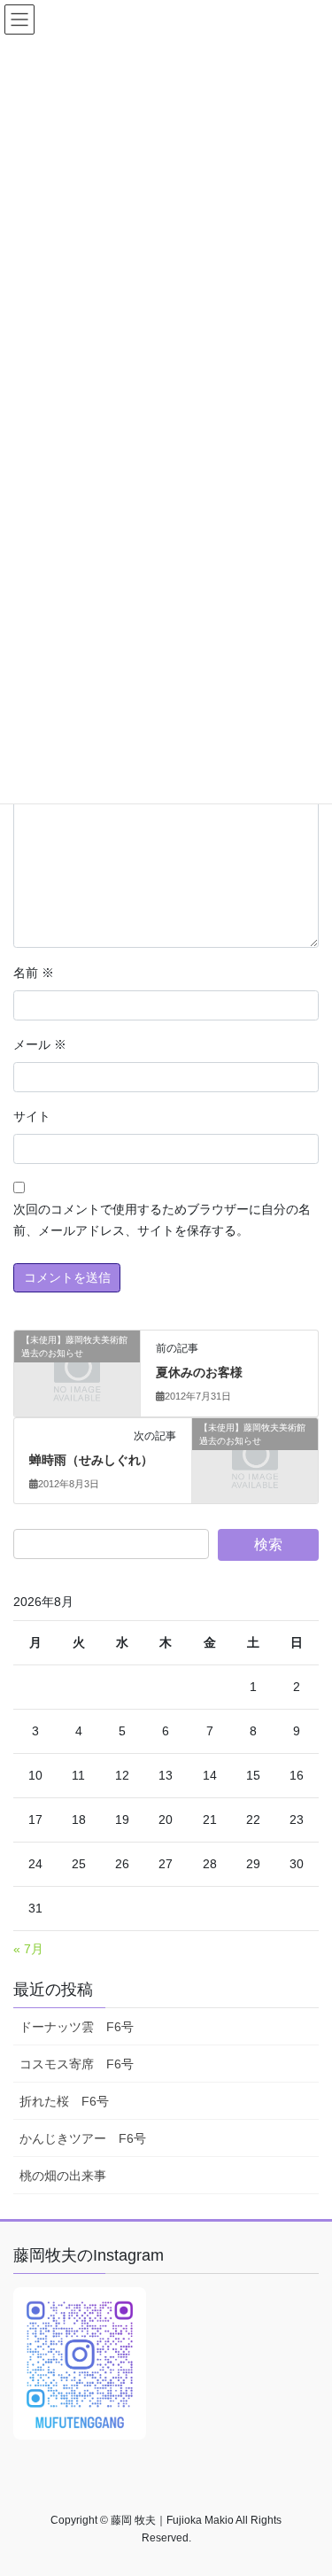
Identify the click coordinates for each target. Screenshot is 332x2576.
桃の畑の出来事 (63, 2176)
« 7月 (28, 1949)
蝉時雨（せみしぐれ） (91, 1460)
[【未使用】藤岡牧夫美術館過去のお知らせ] (77, 1369)
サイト (32, 1116)
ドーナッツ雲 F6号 (77, 2027)
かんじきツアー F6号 (83, 2138)
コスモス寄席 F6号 (77, 2064)
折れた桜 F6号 (64, 2101)
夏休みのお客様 (199, 1372)
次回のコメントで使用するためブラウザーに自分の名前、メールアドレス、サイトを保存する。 (162, 1220)
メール (40, 1044)
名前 (34, 973)
